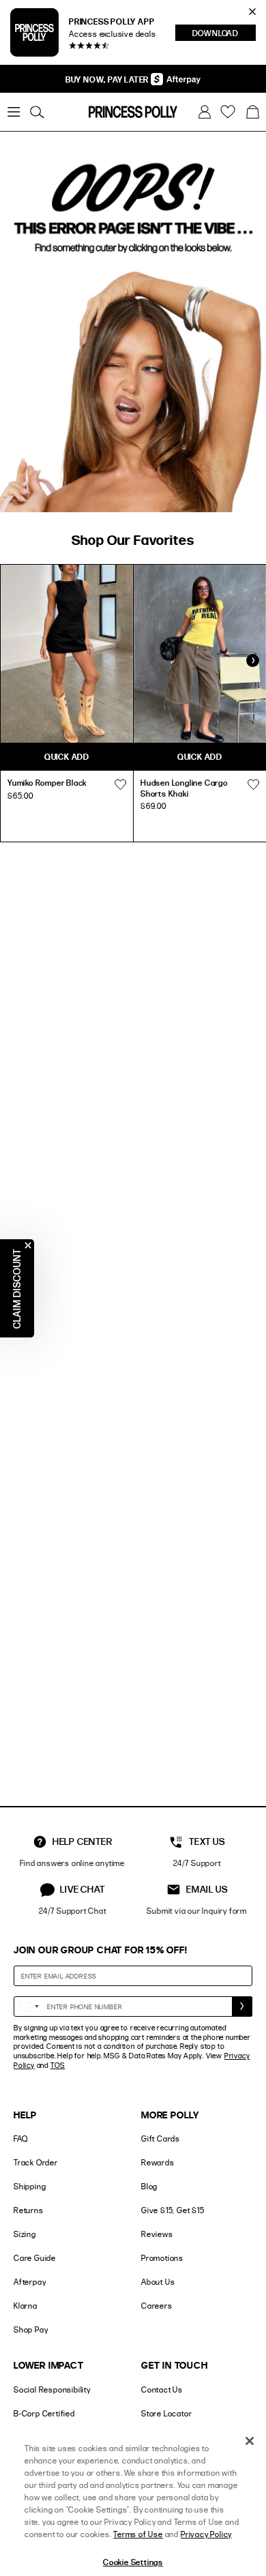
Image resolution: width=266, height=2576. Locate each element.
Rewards (158, 2162)
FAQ (20, 2138)
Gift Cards (161, 2138)
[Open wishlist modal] (120, 784)
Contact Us (162, 2389)
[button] (252, 112)
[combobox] (29, 2007)
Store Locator (166, 2413)
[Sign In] (205, 112)
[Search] (37, 112)
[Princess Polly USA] (133, 112)
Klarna (26, 2306)
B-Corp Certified (44, 2413)
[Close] (250, 2441)
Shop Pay (31, 2329)
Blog (149, 2186)
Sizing (25, 2234)
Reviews (157, 2234)
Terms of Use (138, 2534)
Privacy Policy (206, 2534)
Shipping (30, 2186)
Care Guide (35, 2258)
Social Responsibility (52, 2389)
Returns (29, 2210)
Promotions (162, 2258)
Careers (157, 2306)
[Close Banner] (252, 12)
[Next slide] (252, 661)
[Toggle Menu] (14, 112)
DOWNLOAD (224, 34)
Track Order (36, 2162)
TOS (58, 2065)
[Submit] (242, 2007)
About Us (158, 2282)
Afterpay (30, 2282)
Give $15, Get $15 (173, 2210)
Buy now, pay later (108, 79)
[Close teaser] (28, 1245)
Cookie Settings (133, 2562)
